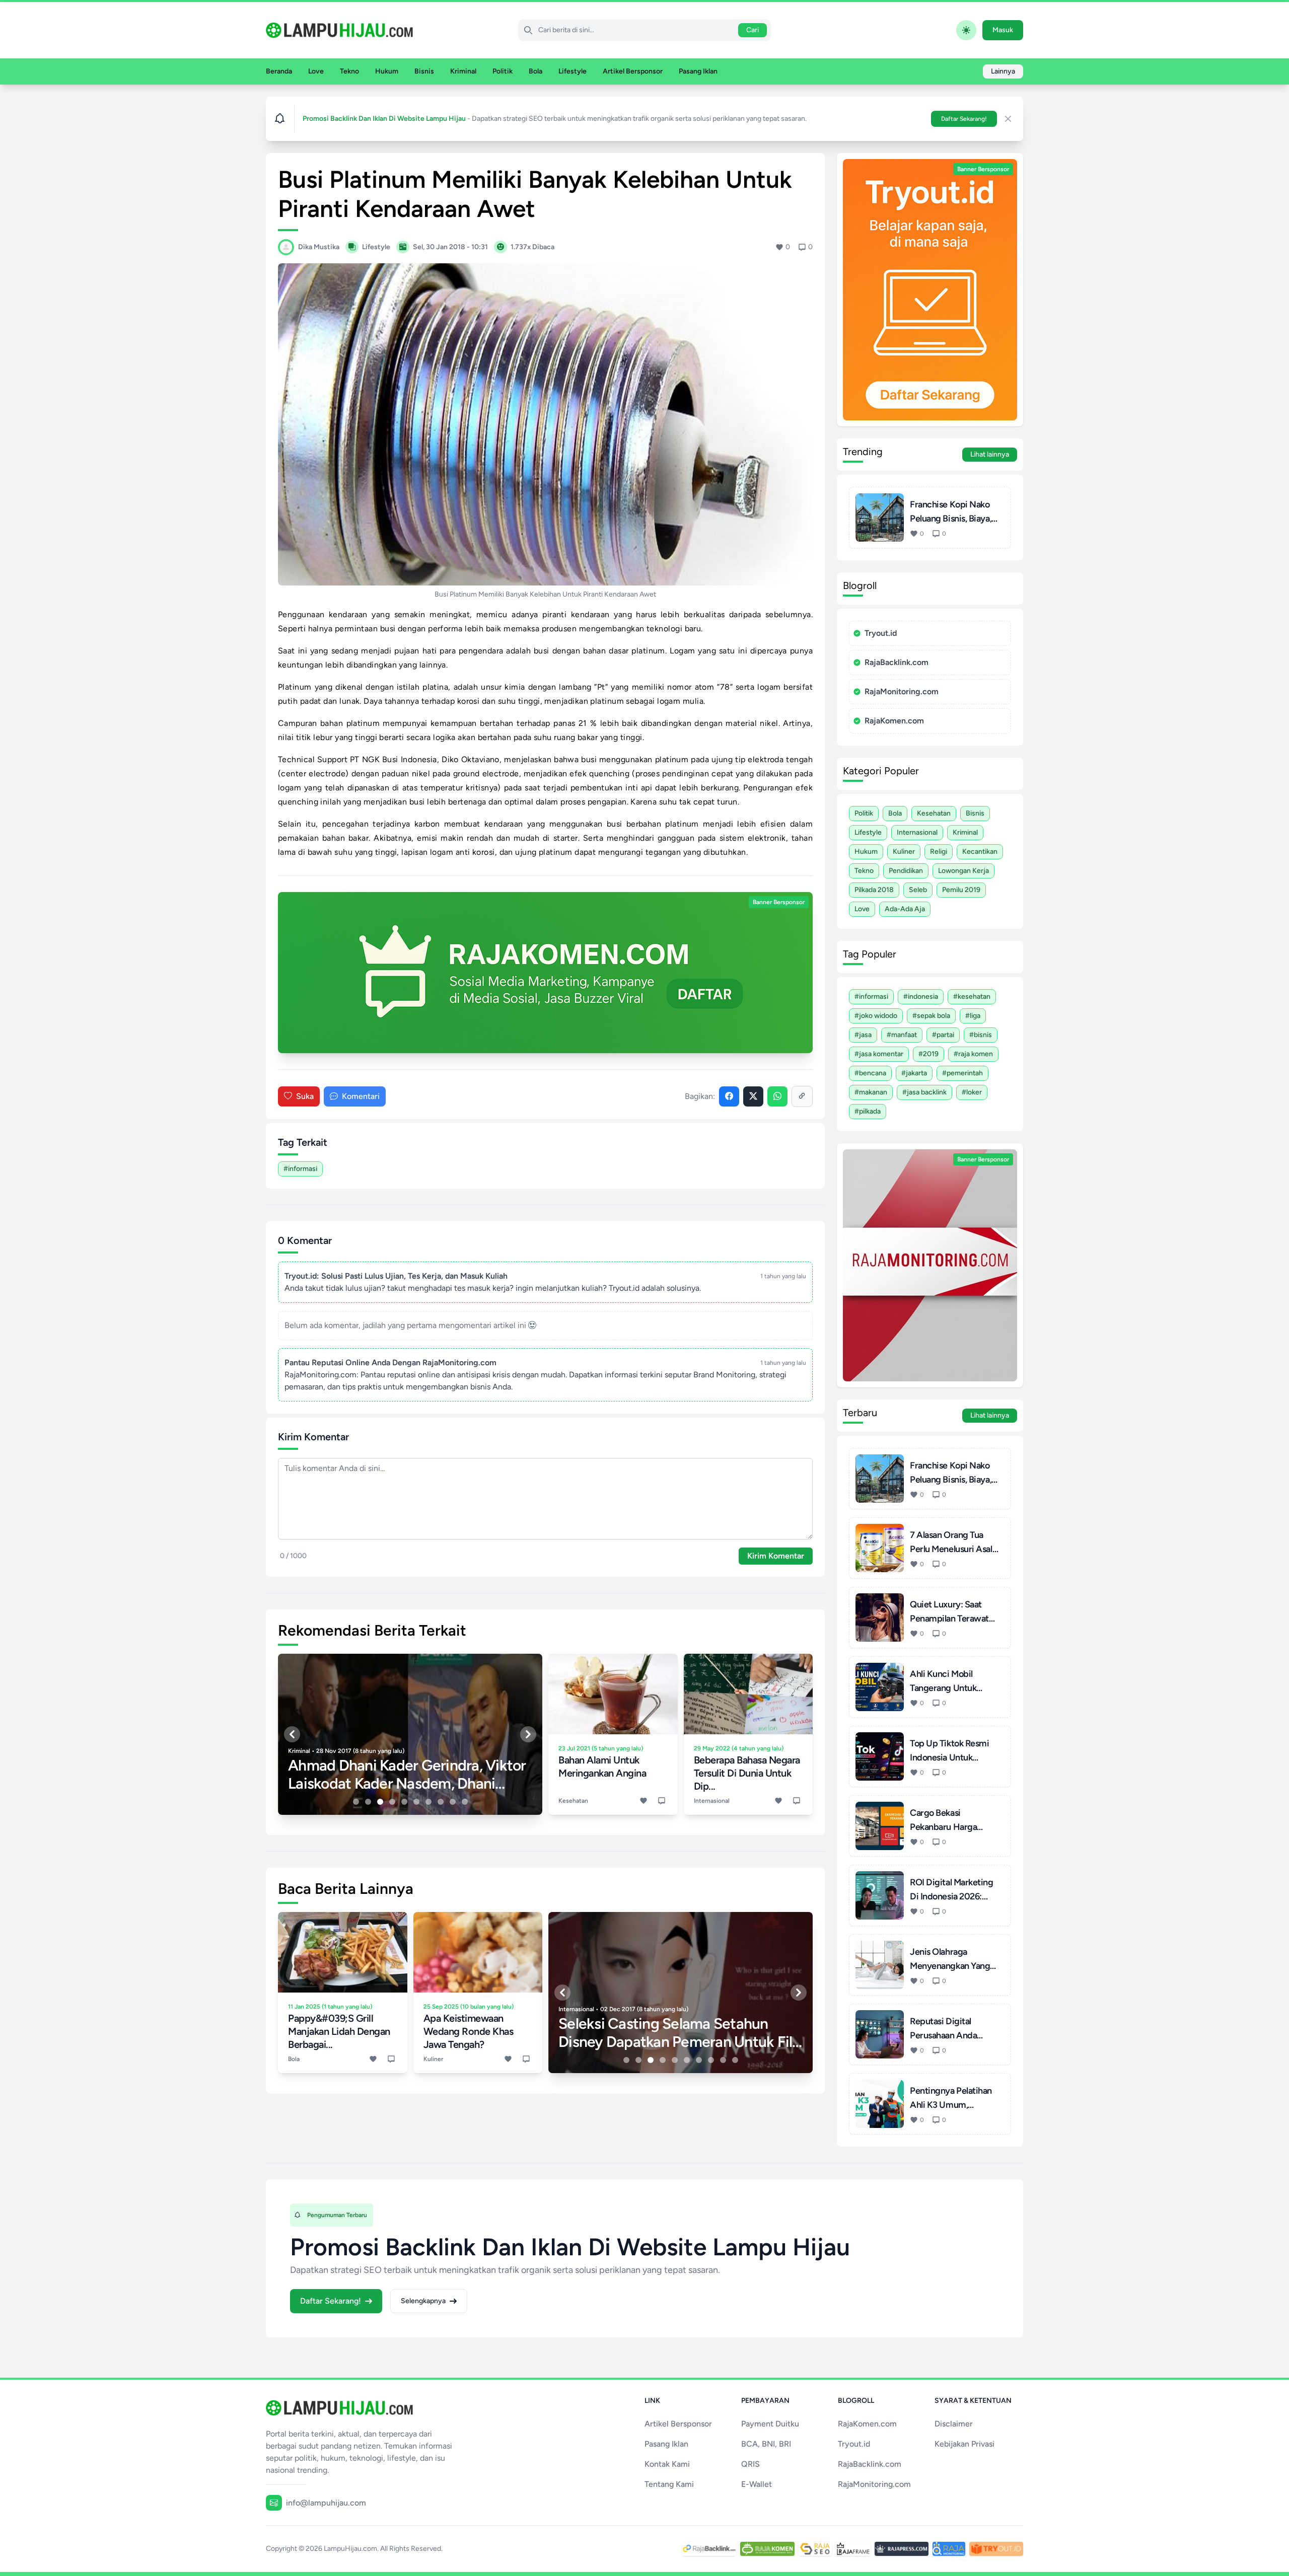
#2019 (928, 1054)
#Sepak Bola (931, 1016)
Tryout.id (881, 633)
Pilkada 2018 (874, 890)
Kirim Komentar (776, 1556)
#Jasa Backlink (924, 1092)
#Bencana (870, 1073)
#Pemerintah (962, 1073)
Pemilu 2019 (961, 890)
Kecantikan (980, 852)
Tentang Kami (669, 2484)
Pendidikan (906, 871)
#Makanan (871, 1092)
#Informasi (300, 1169)
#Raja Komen (973, 1054)
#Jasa (863, 1035)
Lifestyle (572, 71)
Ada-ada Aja (905, 909)
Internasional (917, 832)
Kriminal (463, 71)
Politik (503, 71)
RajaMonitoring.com (902, 691)
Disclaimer (954, 2424)
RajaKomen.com (894, 721)
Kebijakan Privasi (964, 2444)
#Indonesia (921, 997)
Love (316, 71)
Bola (535, 71)
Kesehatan (934, 813)
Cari (753, 30)
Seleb (918, 890)
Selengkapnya (423, 2301)
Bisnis (424, 71)
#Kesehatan (972, 997)
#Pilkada (868, 1111)
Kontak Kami (667, 2464)
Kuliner (904, 852)
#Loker (972, 1092)
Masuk (1003, 30)
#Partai (943, 1035)
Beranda (279, 71)
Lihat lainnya (990, 454)
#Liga (973, 1016)
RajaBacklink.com (897, 662)
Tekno (349, 71)
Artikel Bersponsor (633, 71)
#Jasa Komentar (879, 1054)
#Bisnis (981, 1035)
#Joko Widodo (876, 1016)
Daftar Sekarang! (964, 119)
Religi (939, 852)
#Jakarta (914, 1073)
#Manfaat (902, 1035)
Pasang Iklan (698, 71)
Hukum (387, 71)
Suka (305, 1096)
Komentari (361, 1096)
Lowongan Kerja (963, 871)
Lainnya (1003, 71)
